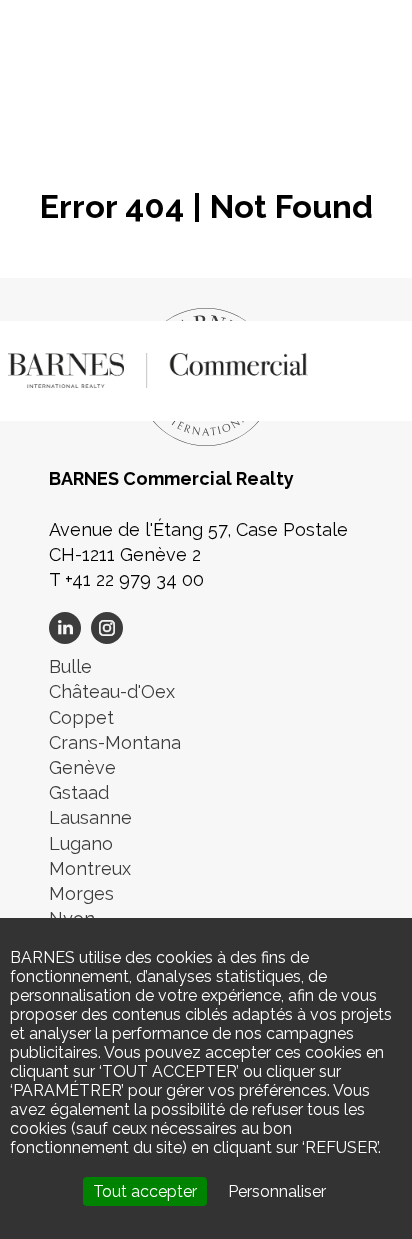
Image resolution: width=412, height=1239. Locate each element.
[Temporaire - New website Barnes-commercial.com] (158, 368)
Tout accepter (145, 1191)
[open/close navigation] (377, 366)
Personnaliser (277, 1191)
